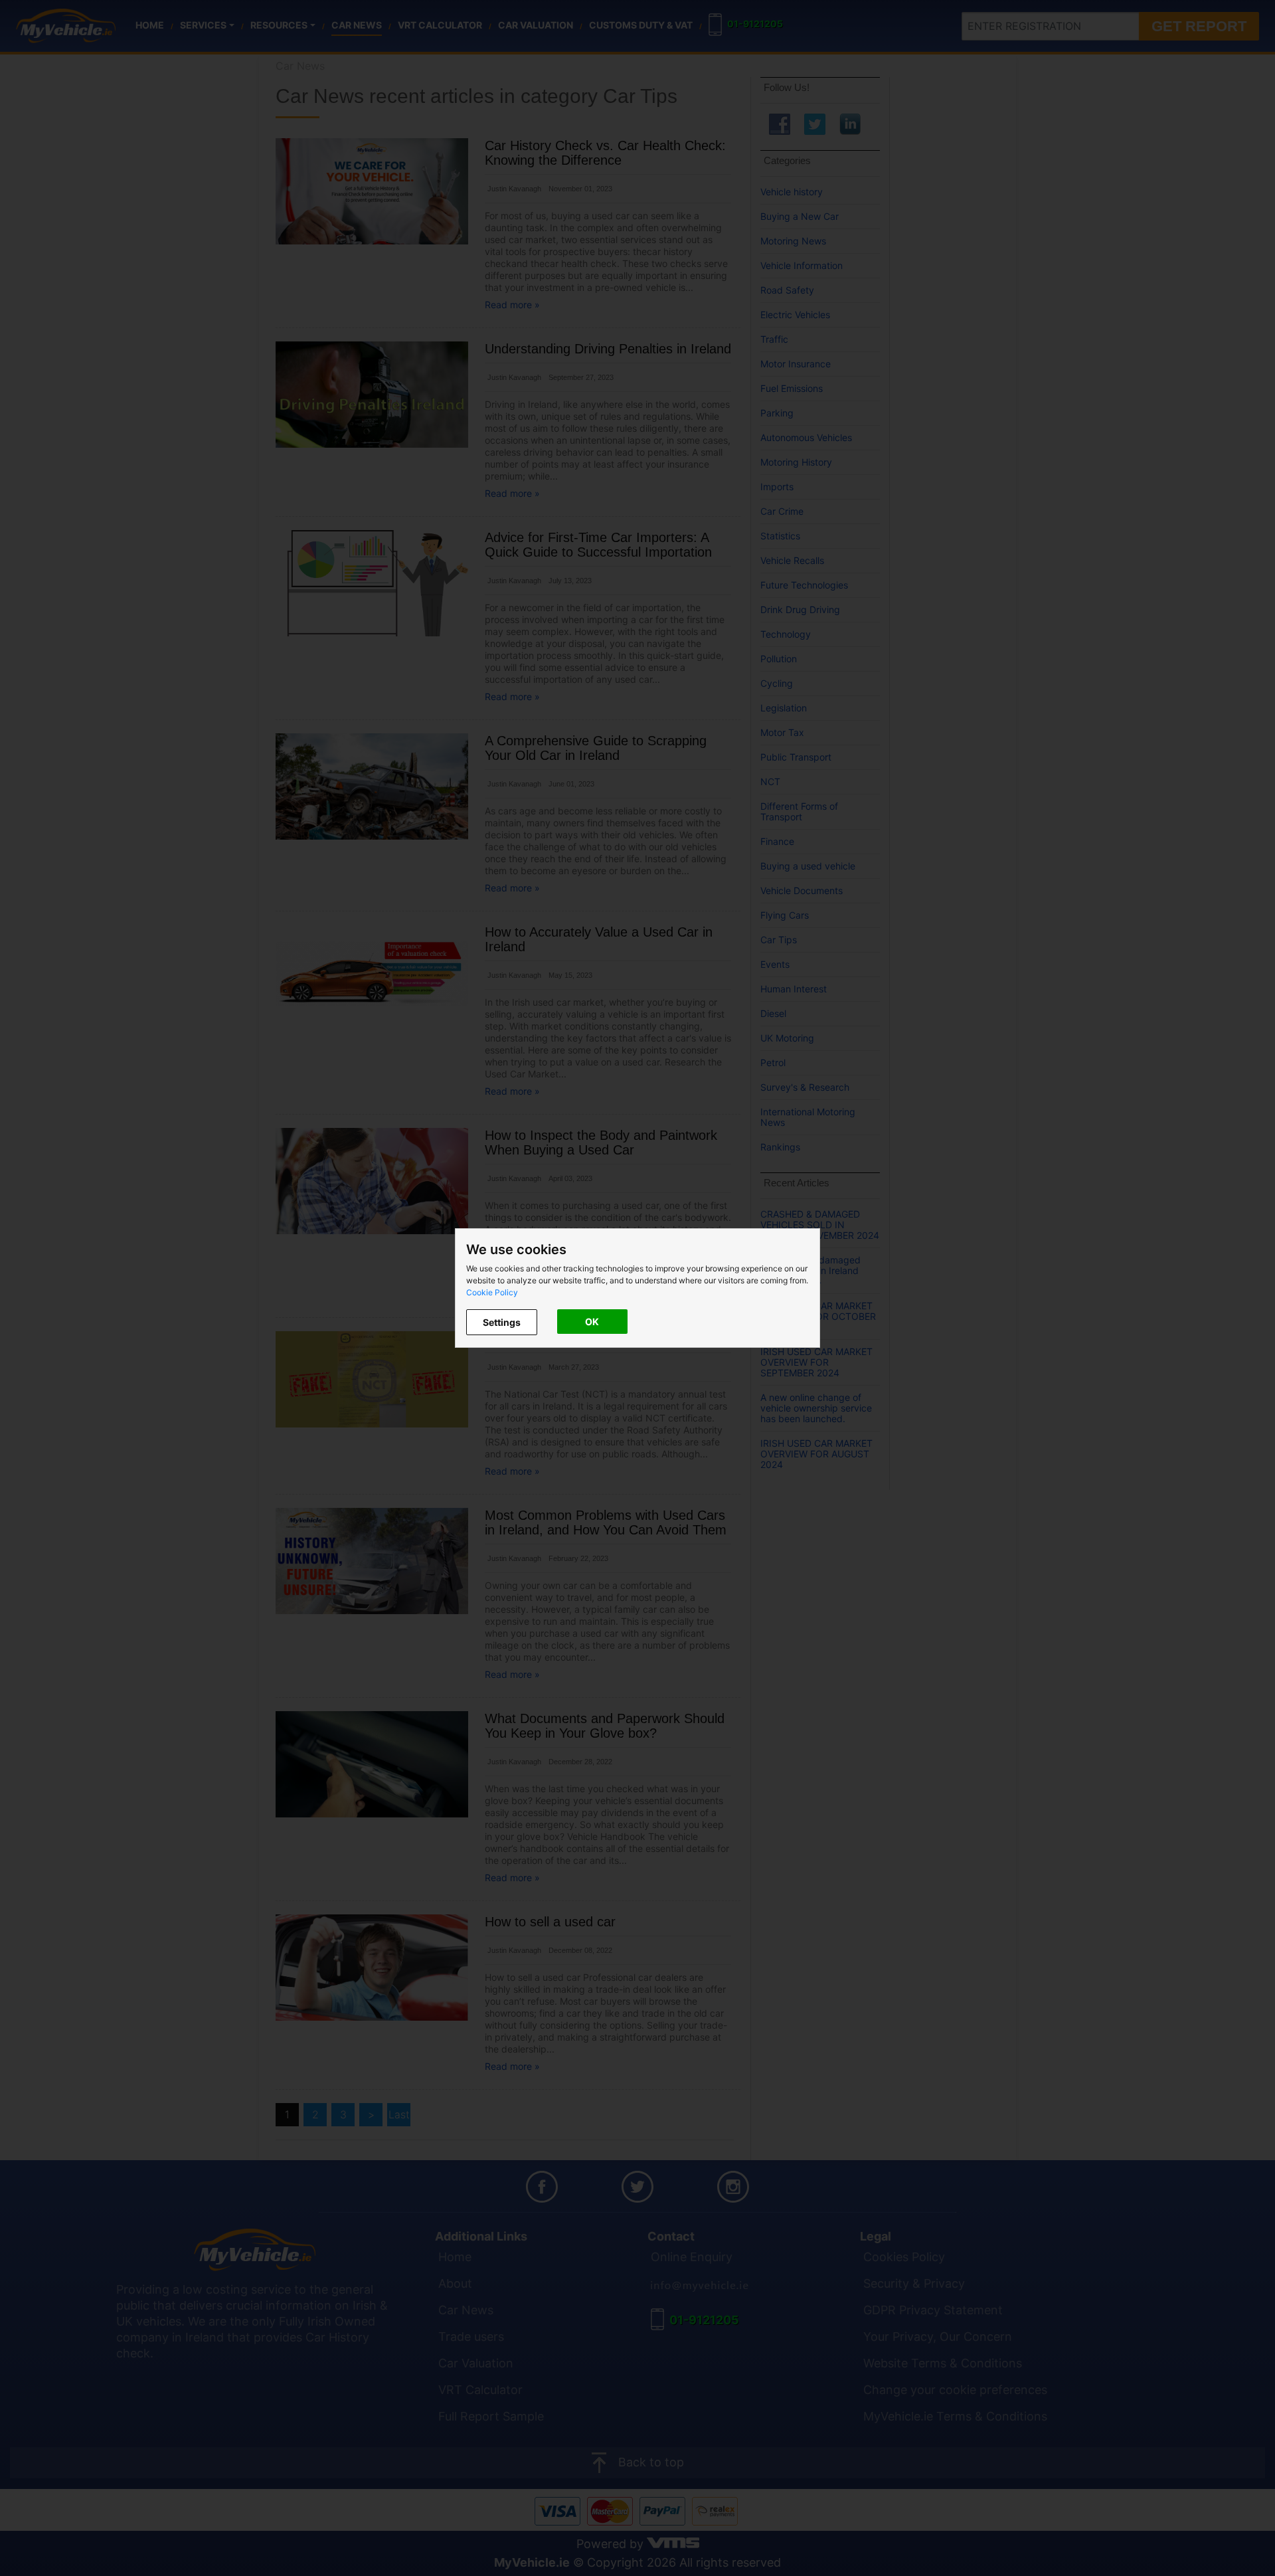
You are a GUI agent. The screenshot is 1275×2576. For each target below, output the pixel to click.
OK (592, 1322)
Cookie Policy (492, 1292)
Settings (502, 1322)
